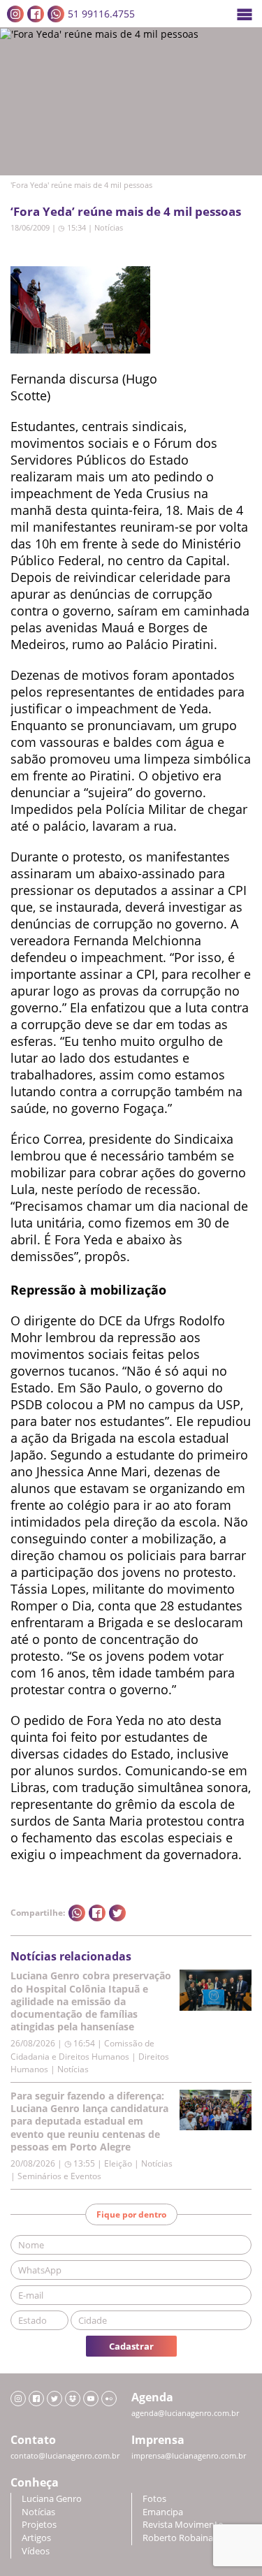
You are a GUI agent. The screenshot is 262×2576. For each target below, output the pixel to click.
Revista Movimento (183, 2525)
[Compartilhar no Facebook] (97, 1913)
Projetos (39, 2525)
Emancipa (163, 2512)
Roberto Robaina (178, 2538)
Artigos (36, 2538)
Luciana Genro (52, 2499)
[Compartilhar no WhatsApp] (77, 1913)
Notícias (109, 227)
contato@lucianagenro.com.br (65, 2456)
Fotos (154, 2499)
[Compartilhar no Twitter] (117, 1913)
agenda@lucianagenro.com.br (185, 2413)
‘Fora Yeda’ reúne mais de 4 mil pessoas (126, 211)
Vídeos (36, 2551)
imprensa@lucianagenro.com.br (189, 2456)
